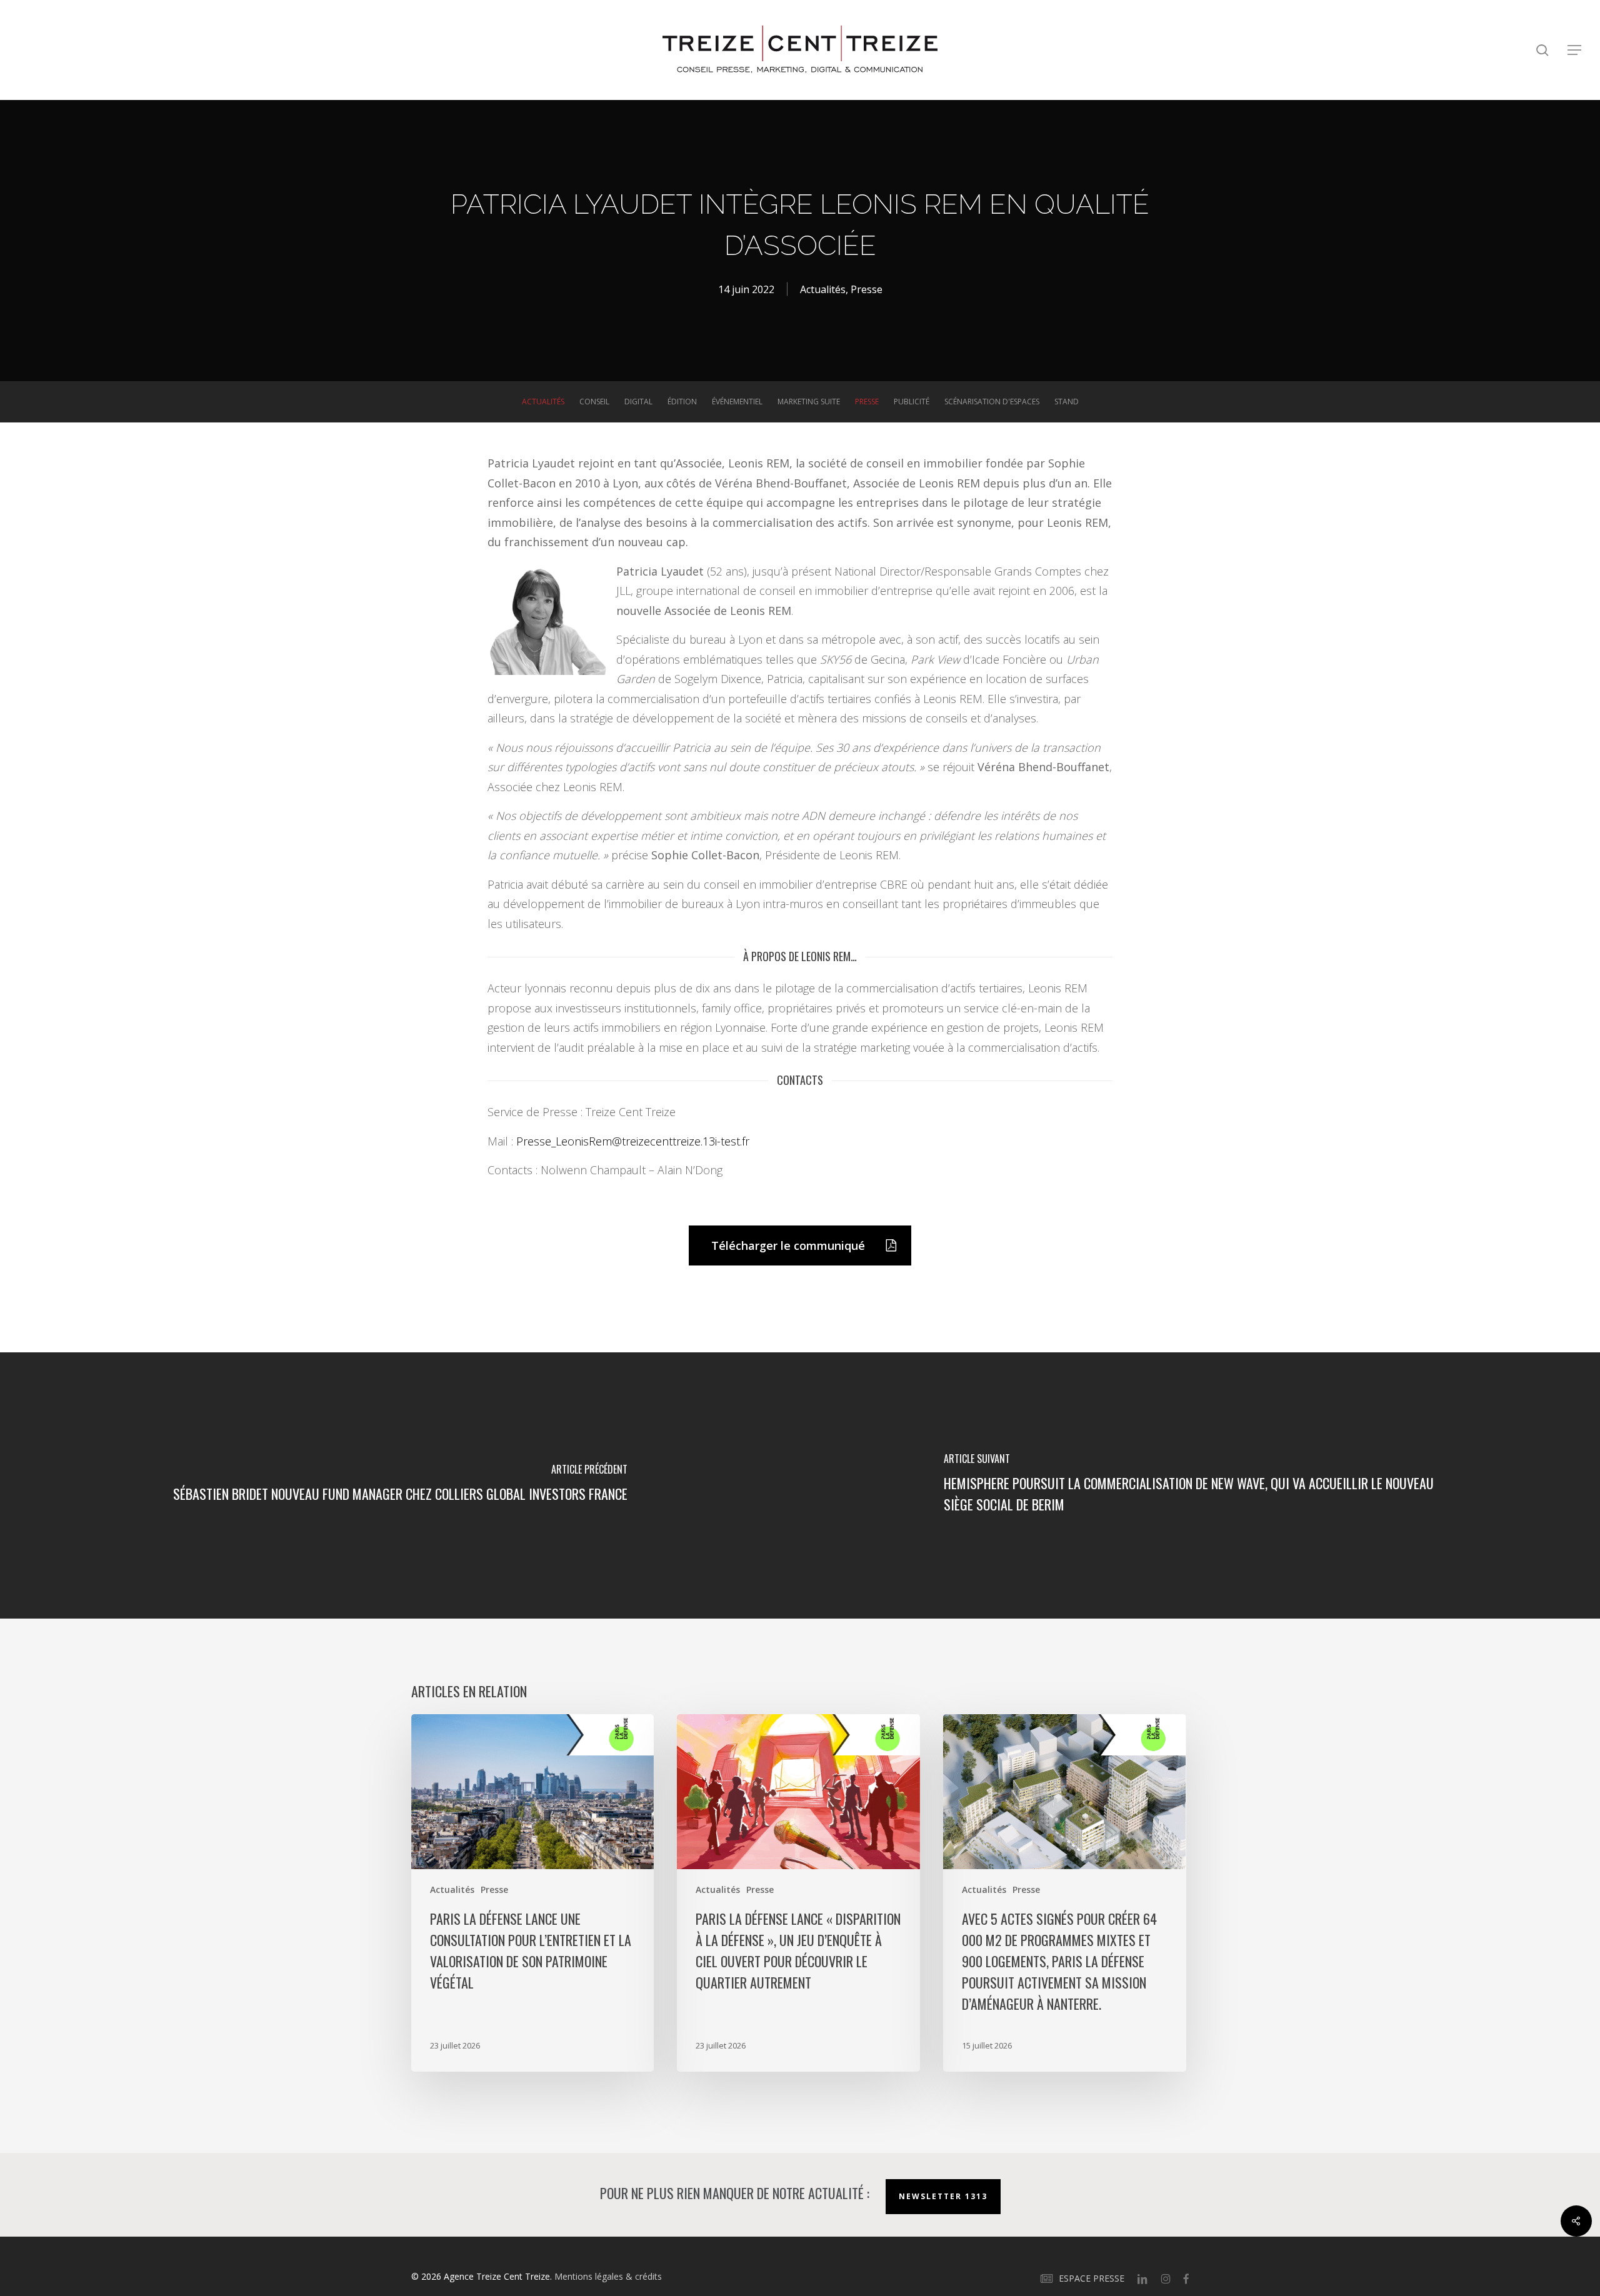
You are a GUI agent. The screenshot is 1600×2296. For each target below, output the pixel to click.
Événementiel (737, 402)
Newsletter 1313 (943, 2196)
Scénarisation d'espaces (992, 402)
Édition (682, 402)
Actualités (823, 289)
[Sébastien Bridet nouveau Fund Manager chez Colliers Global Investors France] (400, 1485)
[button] (1575, 50)
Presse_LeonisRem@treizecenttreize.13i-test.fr (633, 1141)
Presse (867, 289)
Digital (638, 402)
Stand (1067, 402)
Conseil (594, 402)
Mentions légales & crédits (608, 2276)
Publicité (912, 402)
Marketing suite (809, 402)
